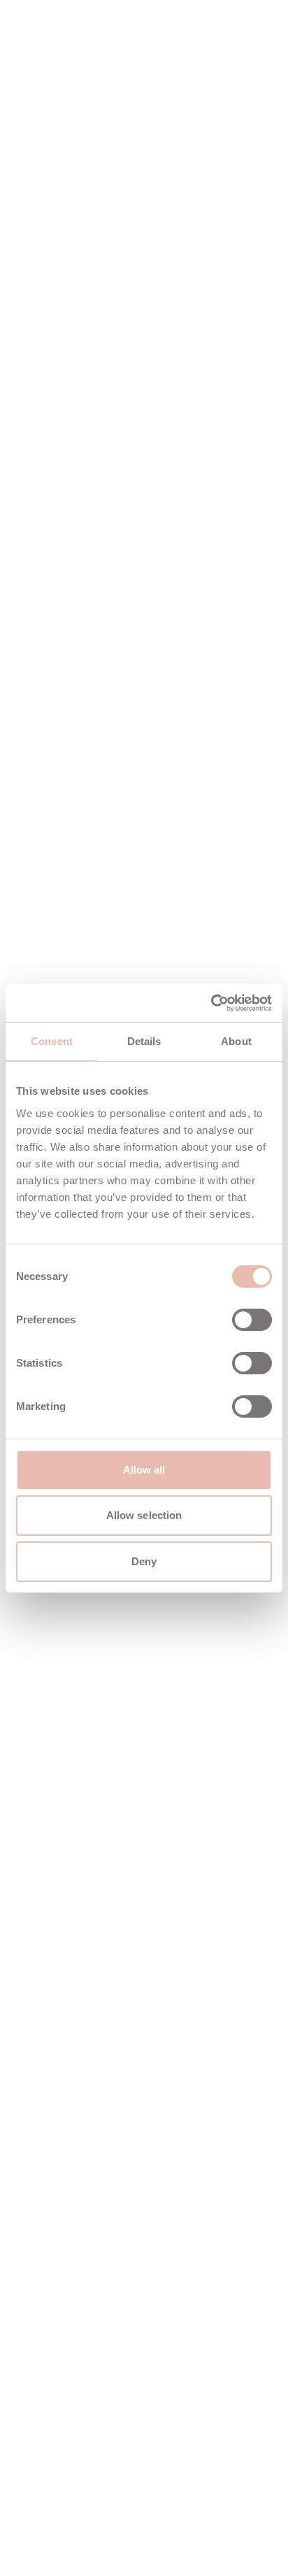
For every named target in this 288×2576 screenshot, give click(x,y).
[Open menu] (252, 45)
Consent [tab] (52, 1041)
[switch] (252, 1320)
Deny (144, 1561)
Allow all (144, 1470)
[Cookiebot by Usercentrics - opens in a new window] (211, 1003)
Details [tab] (144, 1041)
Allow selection (144, 1515)
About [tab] (236, 1041)
